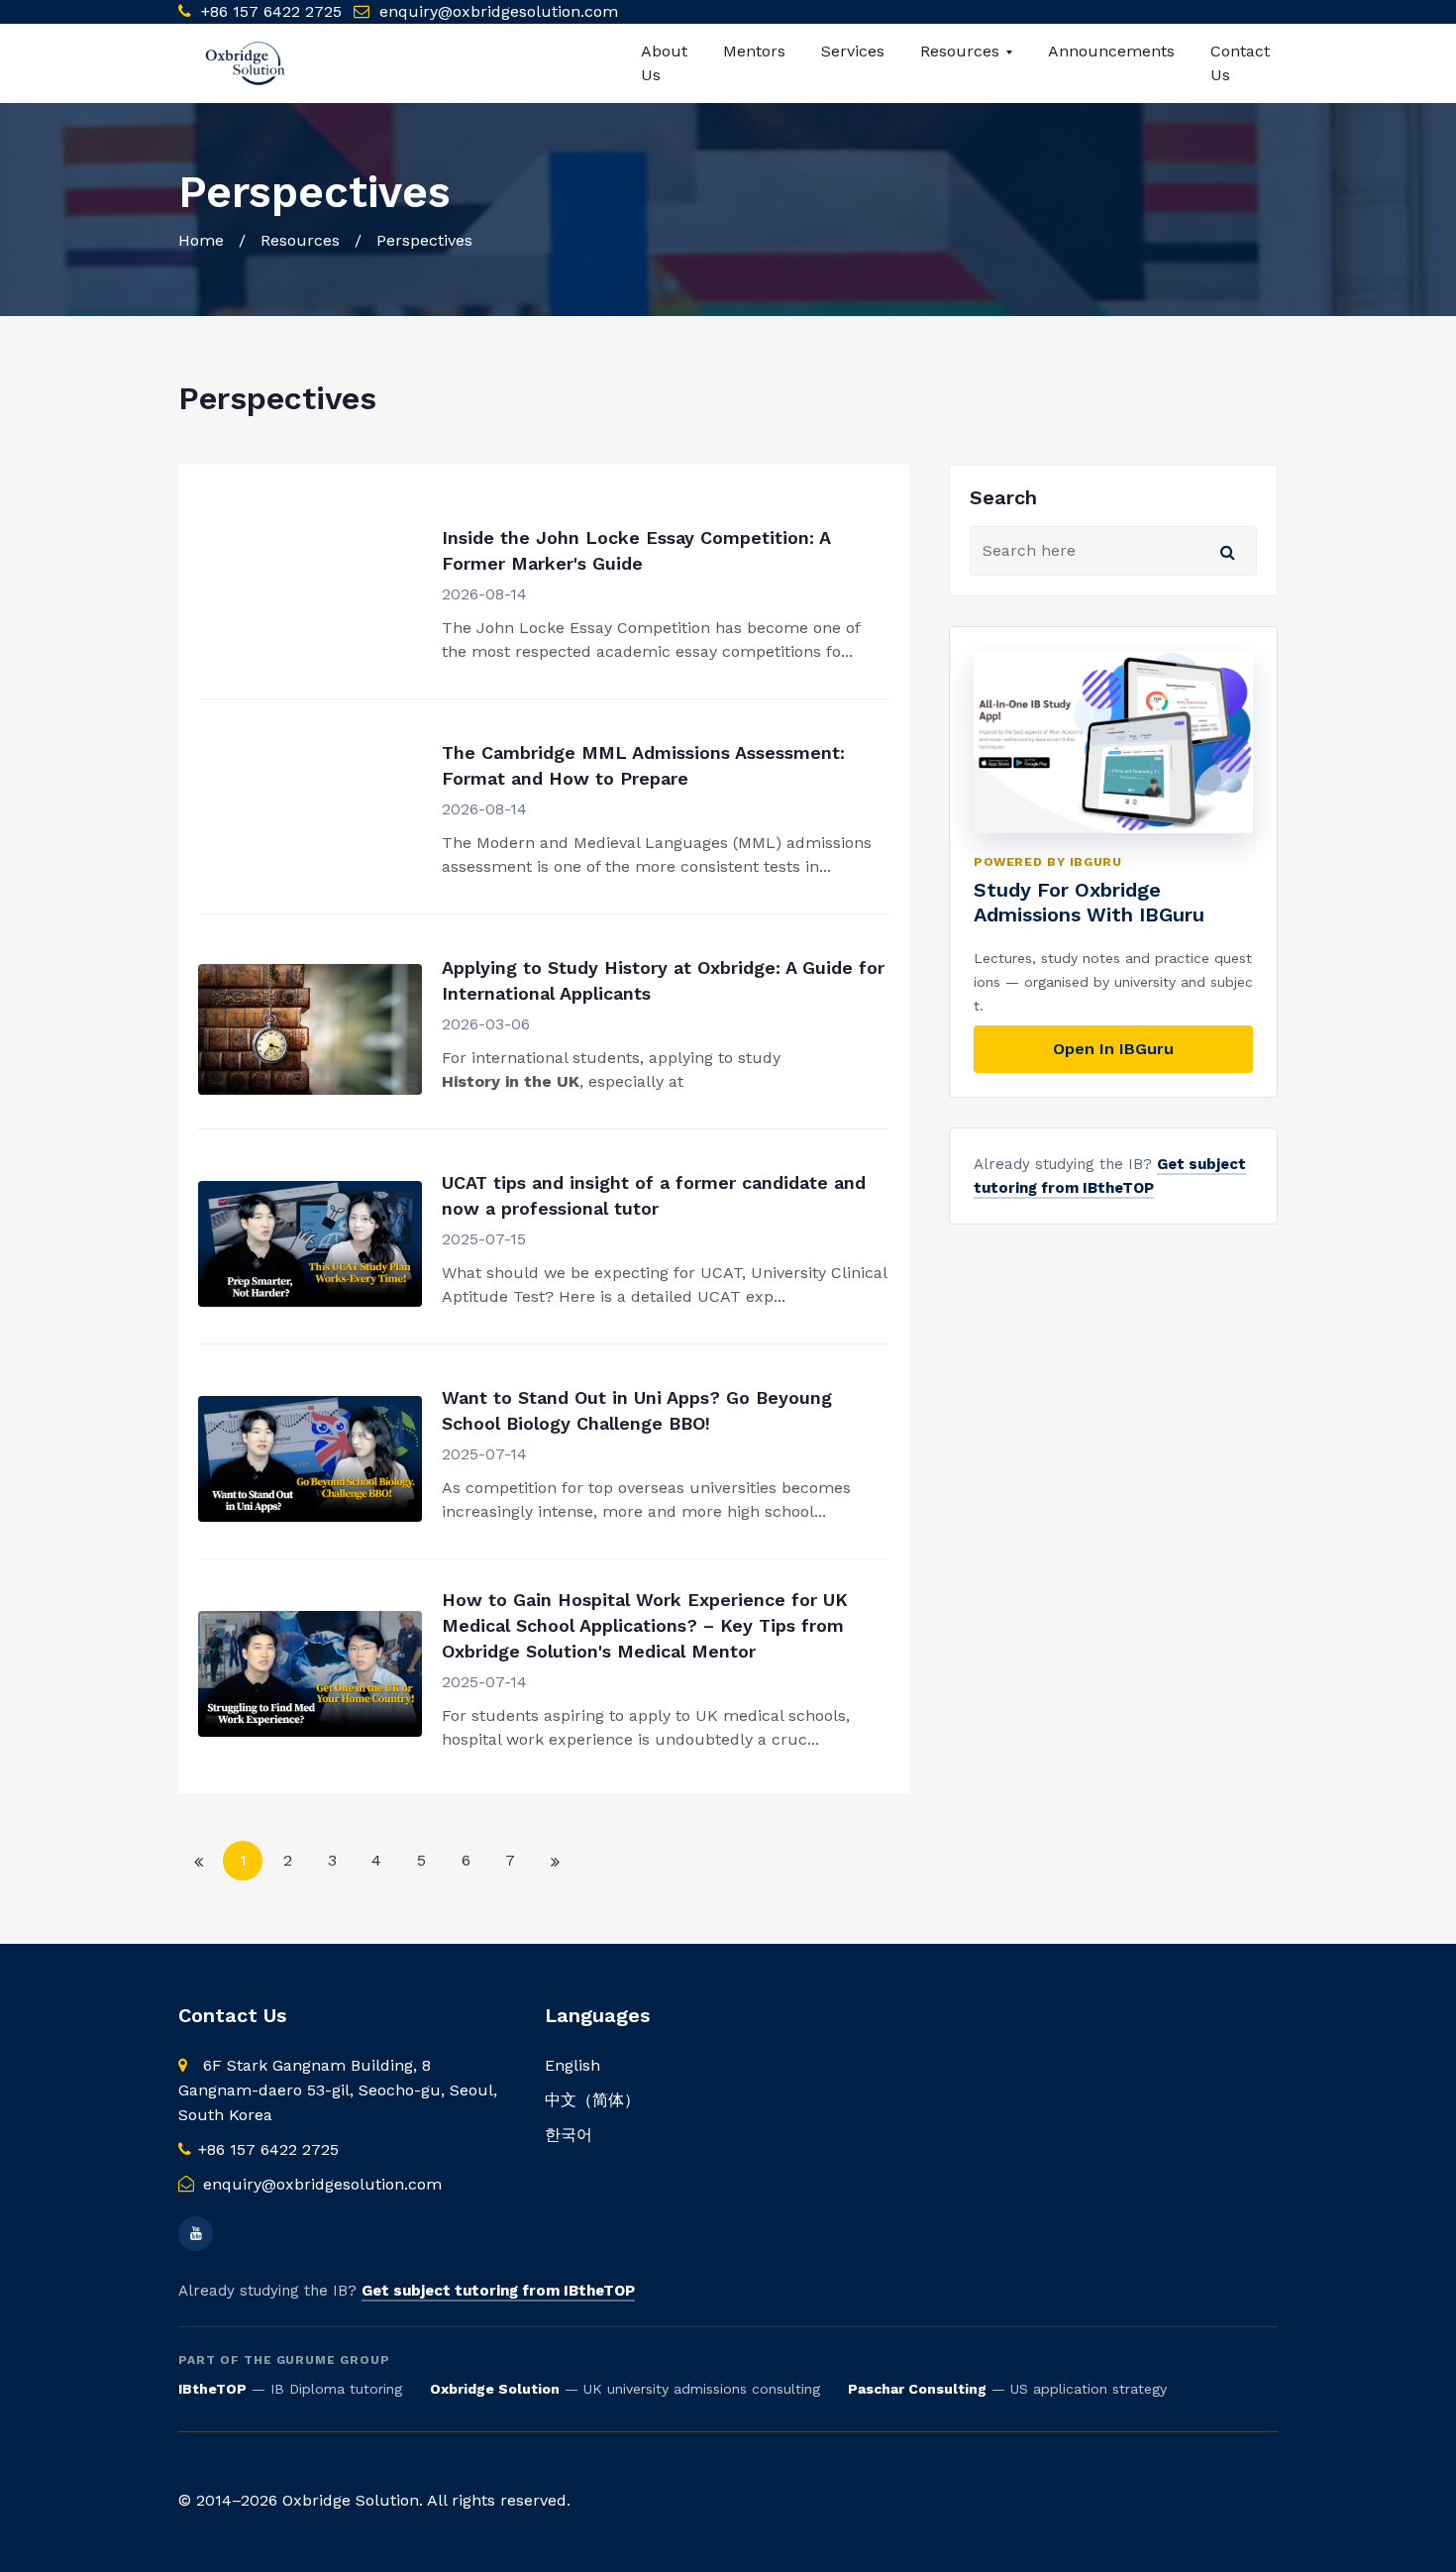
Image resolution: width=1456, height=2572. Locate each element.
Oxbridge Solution (495, 2389)
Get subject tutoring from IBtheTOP (498, 2291)
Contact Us (1240, 63)
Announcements (1111, 51)
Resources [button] (962, 51)
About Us (664, 63)
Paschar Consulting (917, 2389)
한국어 (569, 2135)
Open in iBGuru (1113, 1049)
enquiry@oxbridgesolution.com (499, 11)
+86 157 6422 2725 (269, 11)
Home (201, 240)
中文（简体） (592, 2100)
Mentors (754, 51)
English (572, 2065)
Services (853, 51)
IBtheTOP (212, 2389)
